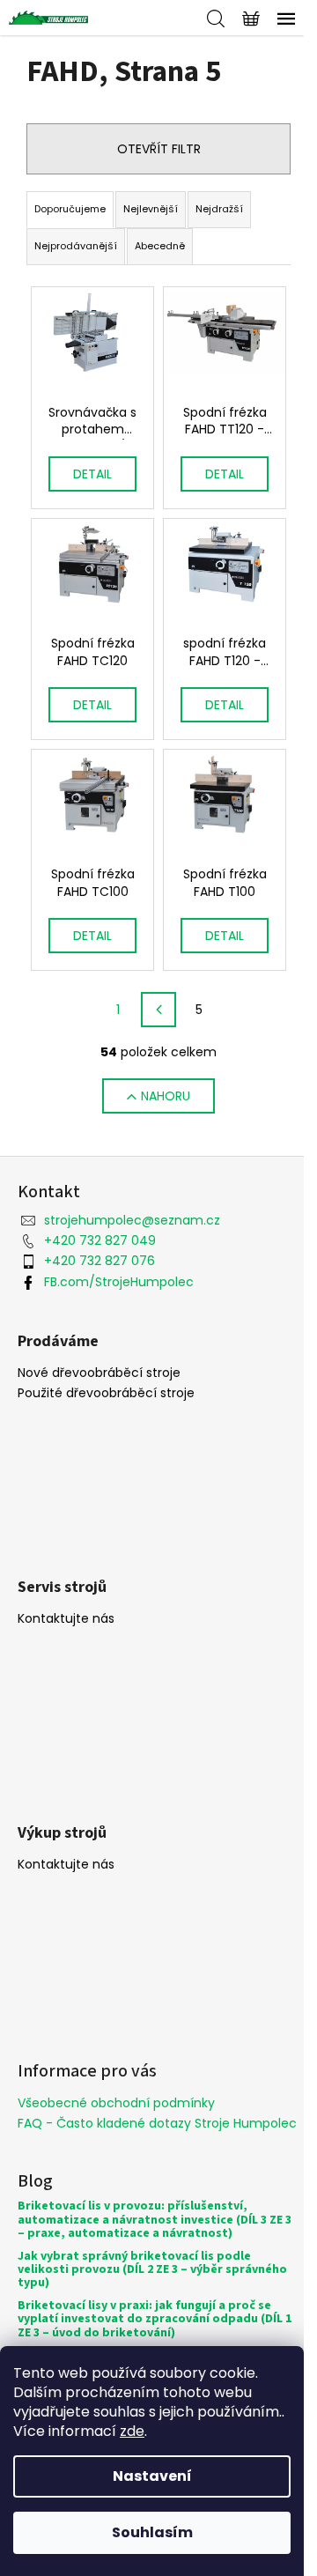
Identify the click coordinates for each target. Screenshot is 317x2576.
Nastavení (152, 2476)
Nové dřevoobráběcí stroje (99, 1373)
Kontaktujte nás (66, 1619)
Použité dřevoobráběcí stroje (106, 1393)
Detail (92, 474)
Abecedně (160, 246)
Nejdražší (219, 209)
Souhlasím (152, 2532)
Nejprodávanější (76, 246)
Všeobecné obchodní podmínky (116, 2103)
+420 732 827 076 (100, 1261)
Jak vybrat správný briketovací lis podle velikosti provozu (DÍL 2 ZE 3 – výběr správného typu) (152, 2270)
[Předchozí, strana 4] (158, 1010)
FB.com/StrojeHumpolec (119, 1282)
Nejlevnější (151, 209)
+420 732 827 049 (100, 1240)
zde (132, 2431)
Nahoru (166, 1096)
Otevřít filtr (159, 149)
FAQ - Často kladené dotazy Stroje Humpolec (157, 2123)
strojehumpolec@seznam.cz (132, 1220)
